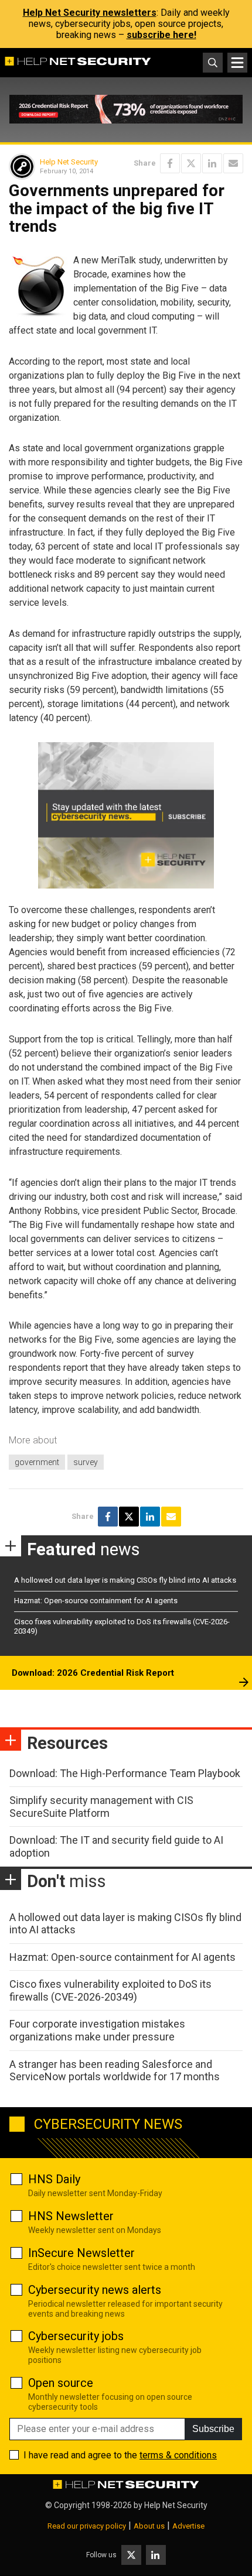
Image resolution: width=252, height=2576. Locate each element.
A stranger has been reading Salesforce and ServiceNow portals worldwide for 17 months (115, 2071)
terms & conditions (178, 2455)
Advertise (188, 2526)
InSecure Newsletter (81, 2253)
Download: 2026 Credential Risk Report (93, 1673)
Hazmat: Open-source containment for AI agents (96, 1601)
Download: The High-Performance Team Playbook (125, 1773)
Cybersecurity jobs (76, 2336)
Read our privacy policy (87, 2526)
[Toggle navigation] (237, 63)
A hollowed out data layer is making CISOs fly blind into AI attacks (125, 1580)
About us (149, 2526)
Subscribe (213, 2429)
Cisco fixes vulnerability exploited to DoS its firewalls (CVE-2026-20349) (110, 1990)
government (37, 1462)
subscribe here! (161, 35)
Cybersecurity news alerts (95, 2290)
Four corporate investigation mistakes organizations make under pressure (97, 2030)
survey (86, 1462)
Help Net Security (69, 162)
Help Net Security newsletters (90, 13)
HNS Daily (54, 2179)
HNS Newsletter (71, 2216)
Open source (61, 2383)
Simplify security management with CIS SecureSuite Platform (101, 1807)
